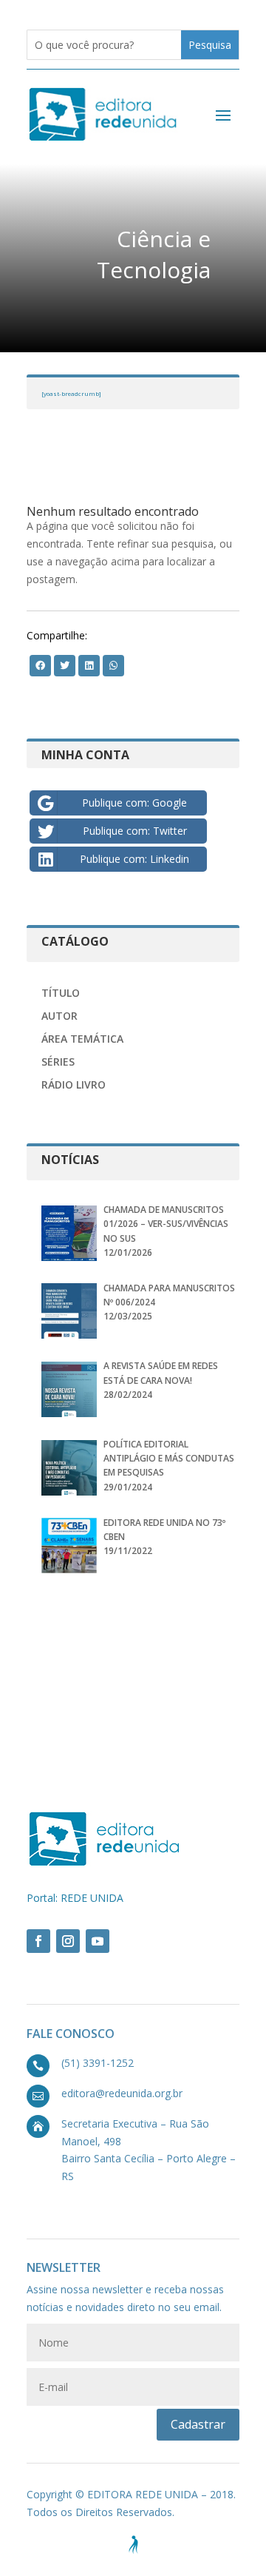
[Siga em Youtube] (98, 1941)
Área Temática (82, 1039)
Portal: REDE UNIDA (75, 1898)
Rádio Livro (74, 1084)
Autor (59, 1016)
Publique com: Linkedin (134, 859)
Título (61, 993)
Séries (58, 1062)
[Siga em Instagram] (68, 1941)
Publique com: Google (134, 803)
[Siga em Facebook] (38, 1941)
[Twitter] (40, 665)
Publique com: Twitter (135, 831)
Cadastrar (198, 2424)
